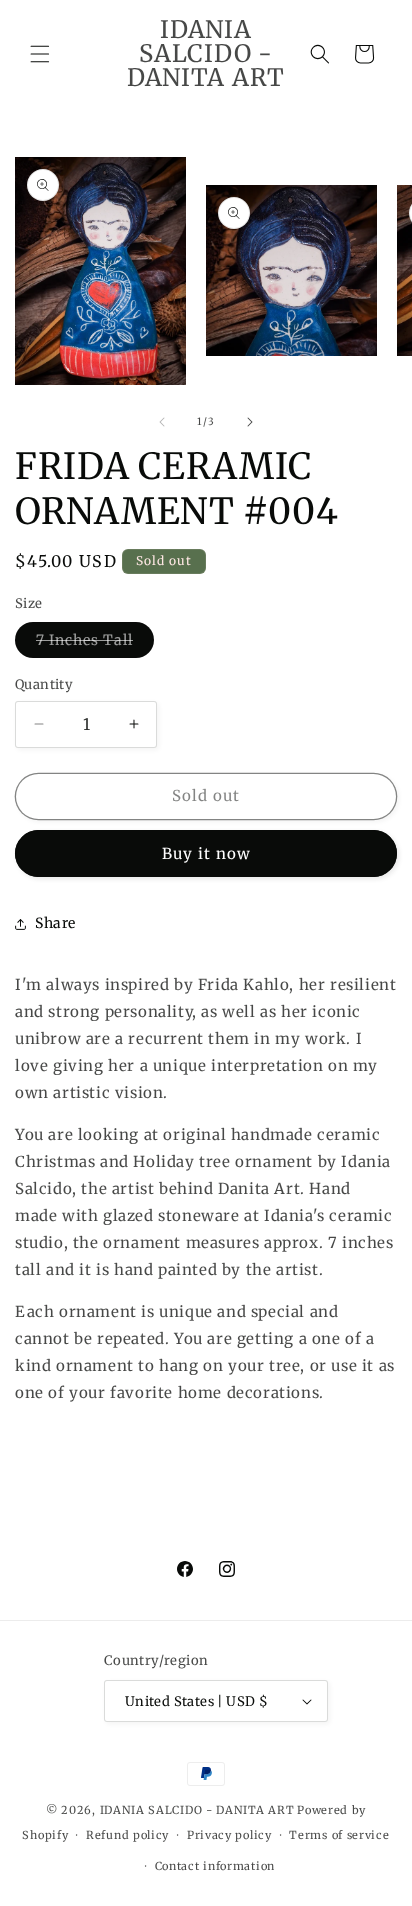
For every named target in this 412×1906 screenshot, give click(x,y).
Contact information (215, 1866)
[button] (40, 54)
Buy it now (206, 853)
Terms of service (339, 1835)
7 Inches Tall (95, 644)
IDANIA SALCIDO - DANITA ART (197, 1810)
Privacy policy (229, 1835)
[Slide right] (250, 422)
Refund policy (127, 1835)
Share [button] (55, 923)
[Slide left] (162, 422)
